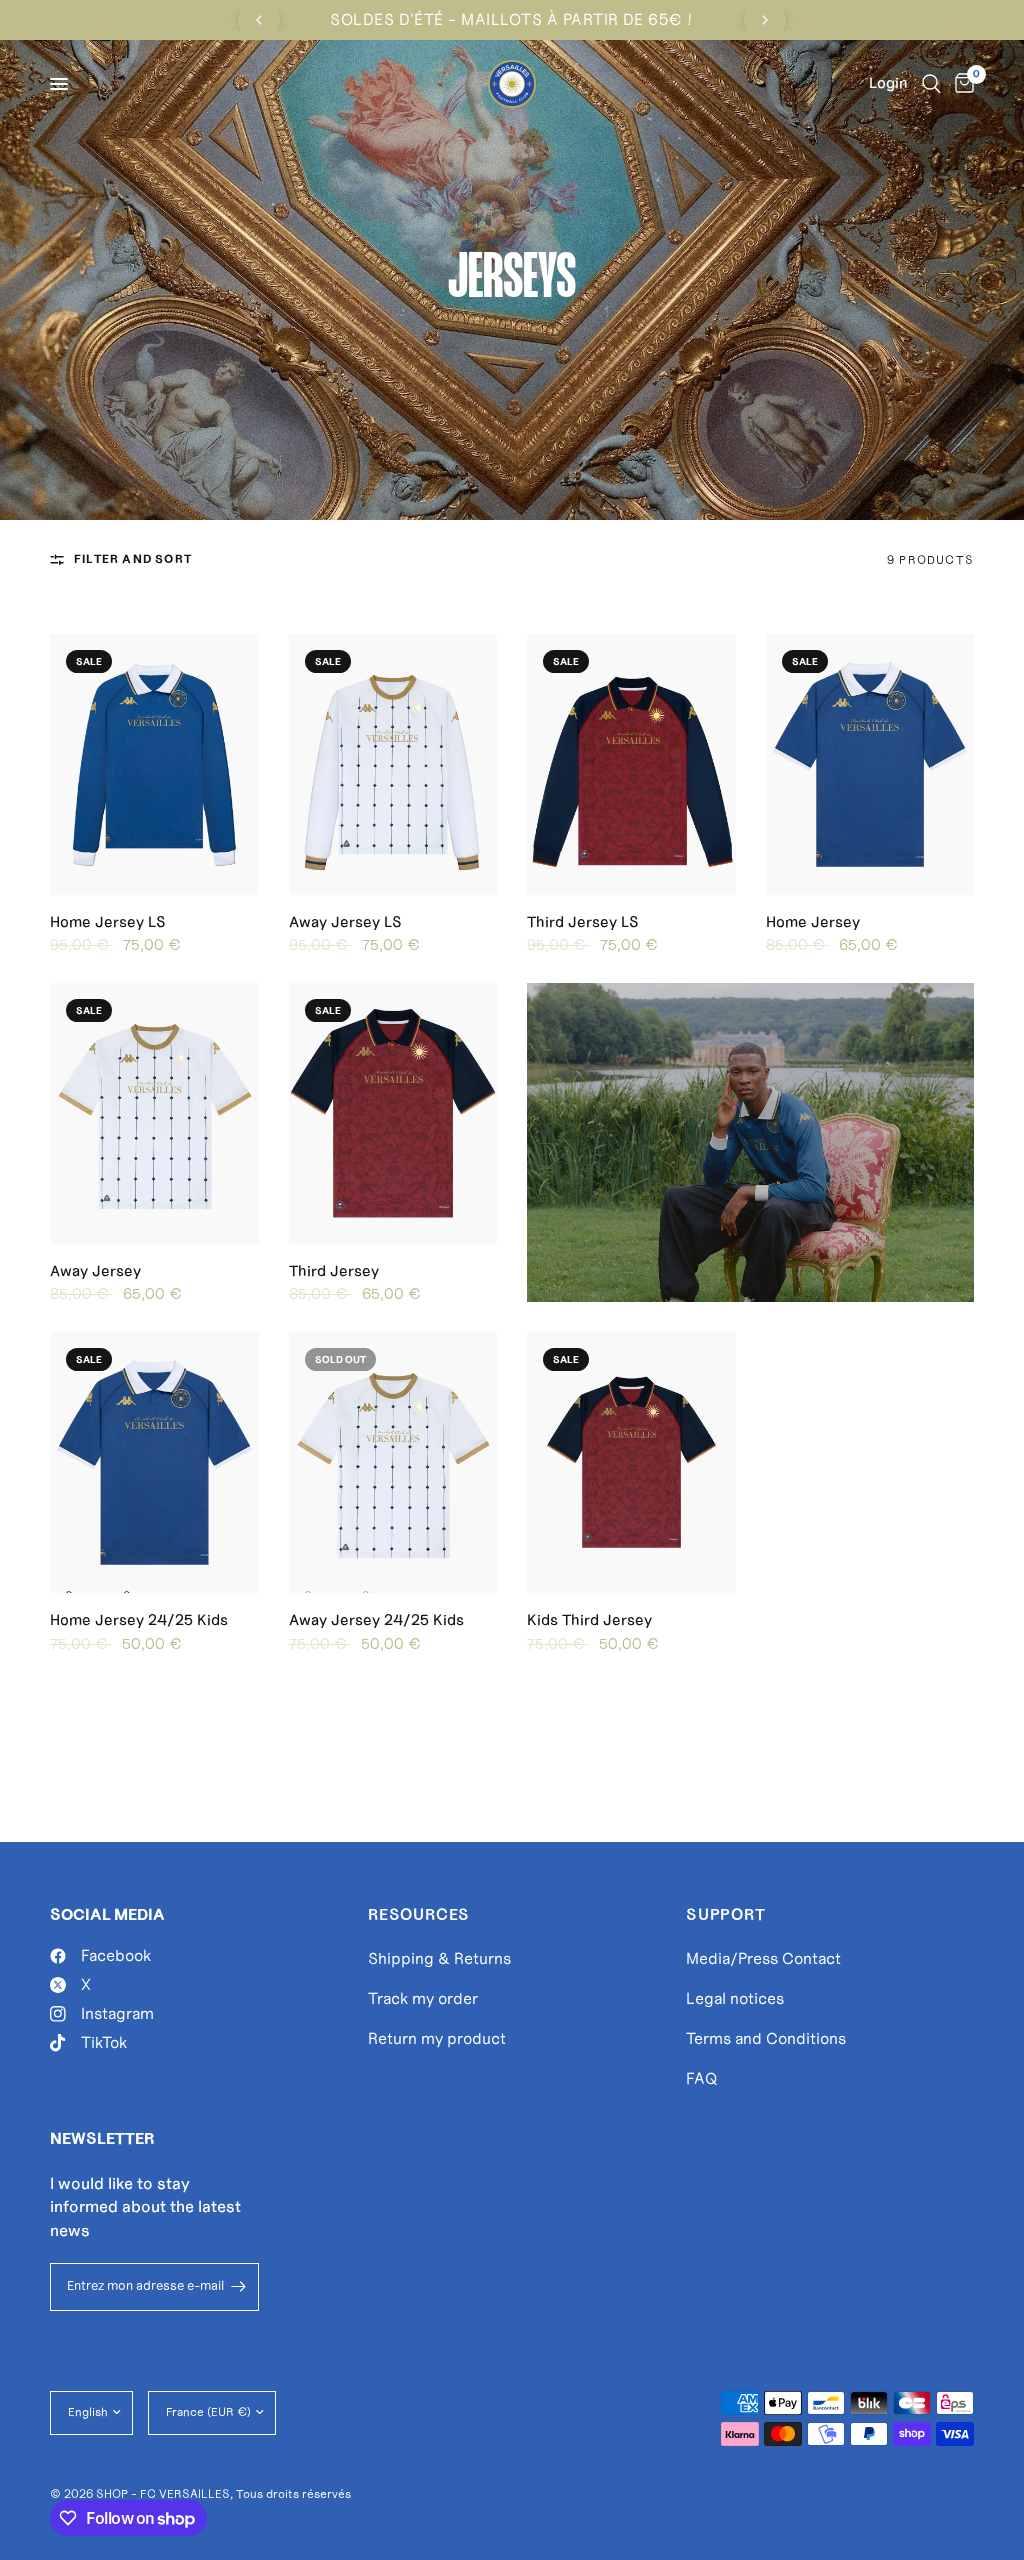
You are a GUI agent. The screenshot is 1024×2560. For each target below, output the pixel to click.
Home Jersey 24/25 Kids (139, 1620)
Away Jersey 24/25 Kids (376, 1620)
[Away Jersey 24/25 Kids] (393, 1462)
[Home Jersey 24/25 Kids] (154, 1462)
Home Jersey (813, 922)
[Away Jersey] (154, 1113)
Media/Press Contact (763, 1958)
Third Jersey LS (583, 922)
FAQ (702, 2078)
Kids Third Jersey (589, 1620)
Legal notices (735, 1998)
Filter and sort (133, 559)
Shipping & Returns (439, 1958)
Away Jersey (95, 1271)
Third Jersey (334, 1271)
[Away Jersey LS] (393, 764)
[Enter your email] (239, 2287)
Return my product (437, 2038)
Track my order (423, 1998)
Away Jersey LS (345, 922)
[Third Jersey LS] (631, 764)
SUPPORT (726, 1915)
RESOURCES (419, 1915)
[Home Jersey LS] (154, 764)
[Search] (931, 84)
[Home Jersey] (870, 764)
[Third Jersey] (393, 1113)
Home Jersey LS (108, 922)
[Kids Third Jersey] (631, 1462)
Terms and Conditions (766, 2038)
